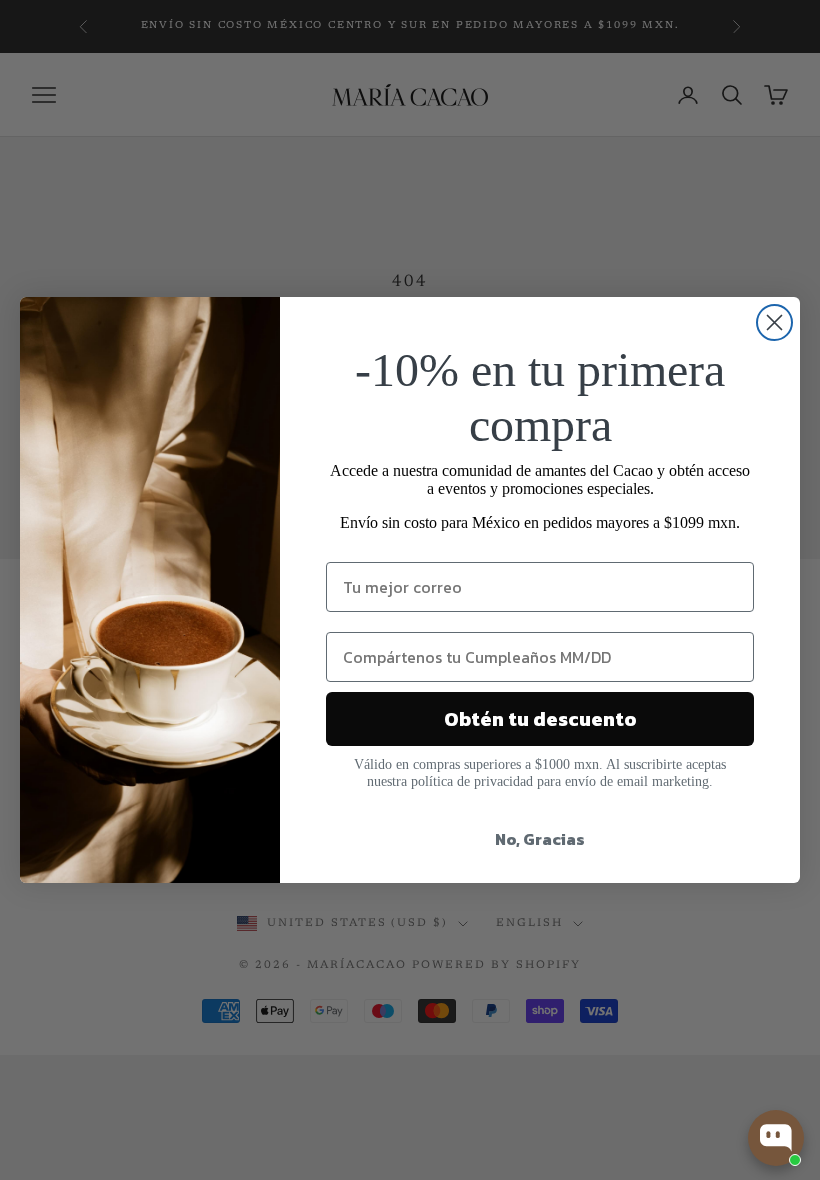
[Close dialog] (774, 322)
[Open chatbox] (776, 1138)
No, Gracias (540, 839)
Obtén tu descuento (540, 719)
